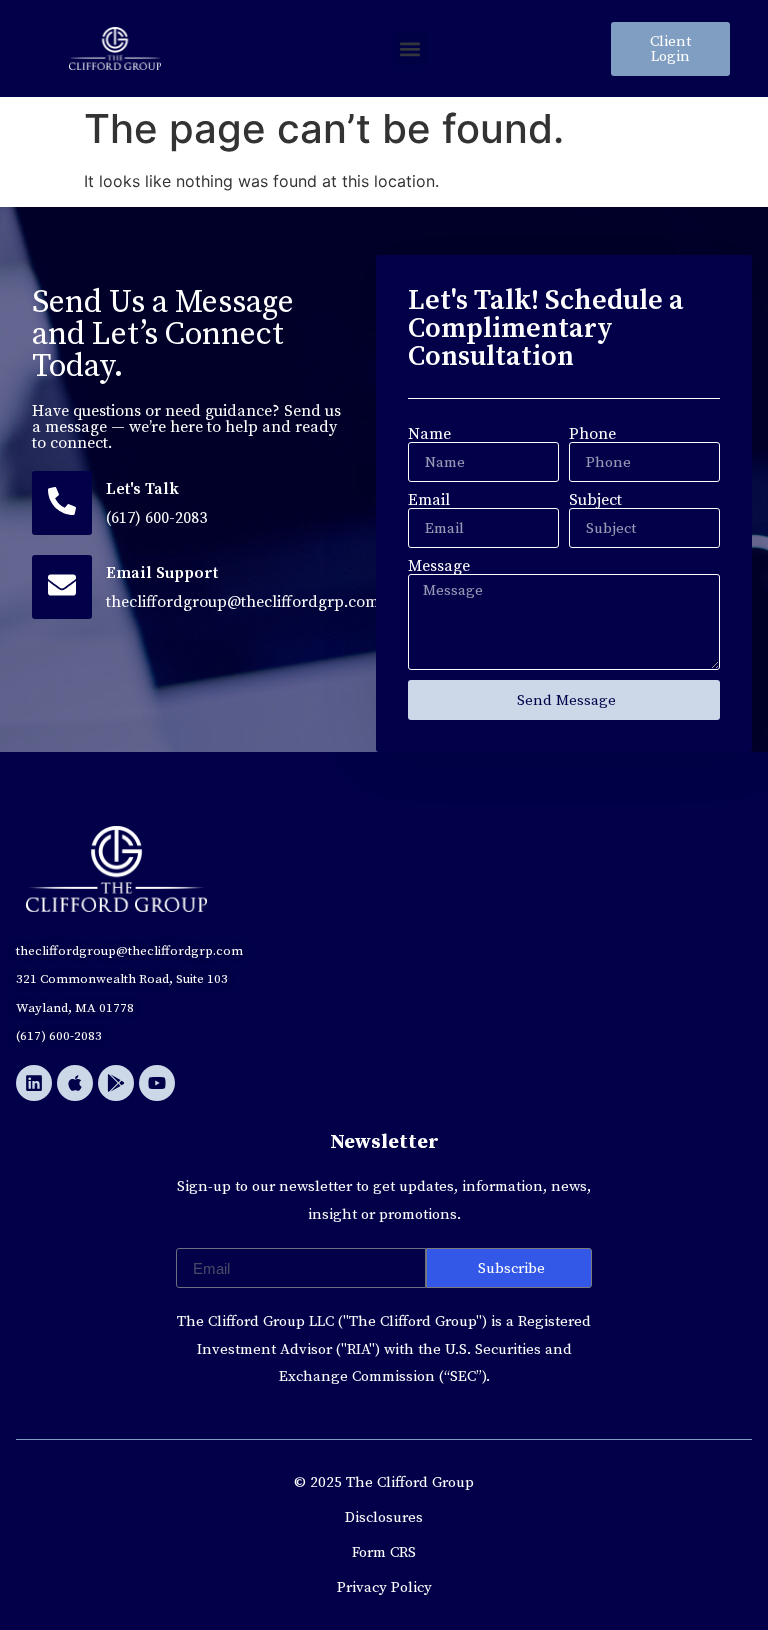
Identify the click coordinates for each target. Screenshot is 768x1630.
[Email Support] (62, 587)
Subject (595, 500)
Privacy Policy (384, 1587)
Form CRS (384, 1552)
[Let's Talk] (62, 503)
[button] (410, 48)
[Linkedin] (34, 1083)
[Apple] (75, 1083)
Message (439, 566)
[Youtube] (157, 1083)
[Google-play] (116, 1083)
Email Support (162, 573)
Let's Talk (142, 489)
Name (429, 434)
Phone (592, 434)
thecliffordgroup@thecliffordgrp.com (242, 602)
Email (429, 500)
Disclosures (384, 1517)
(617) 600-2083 (156, 518)
